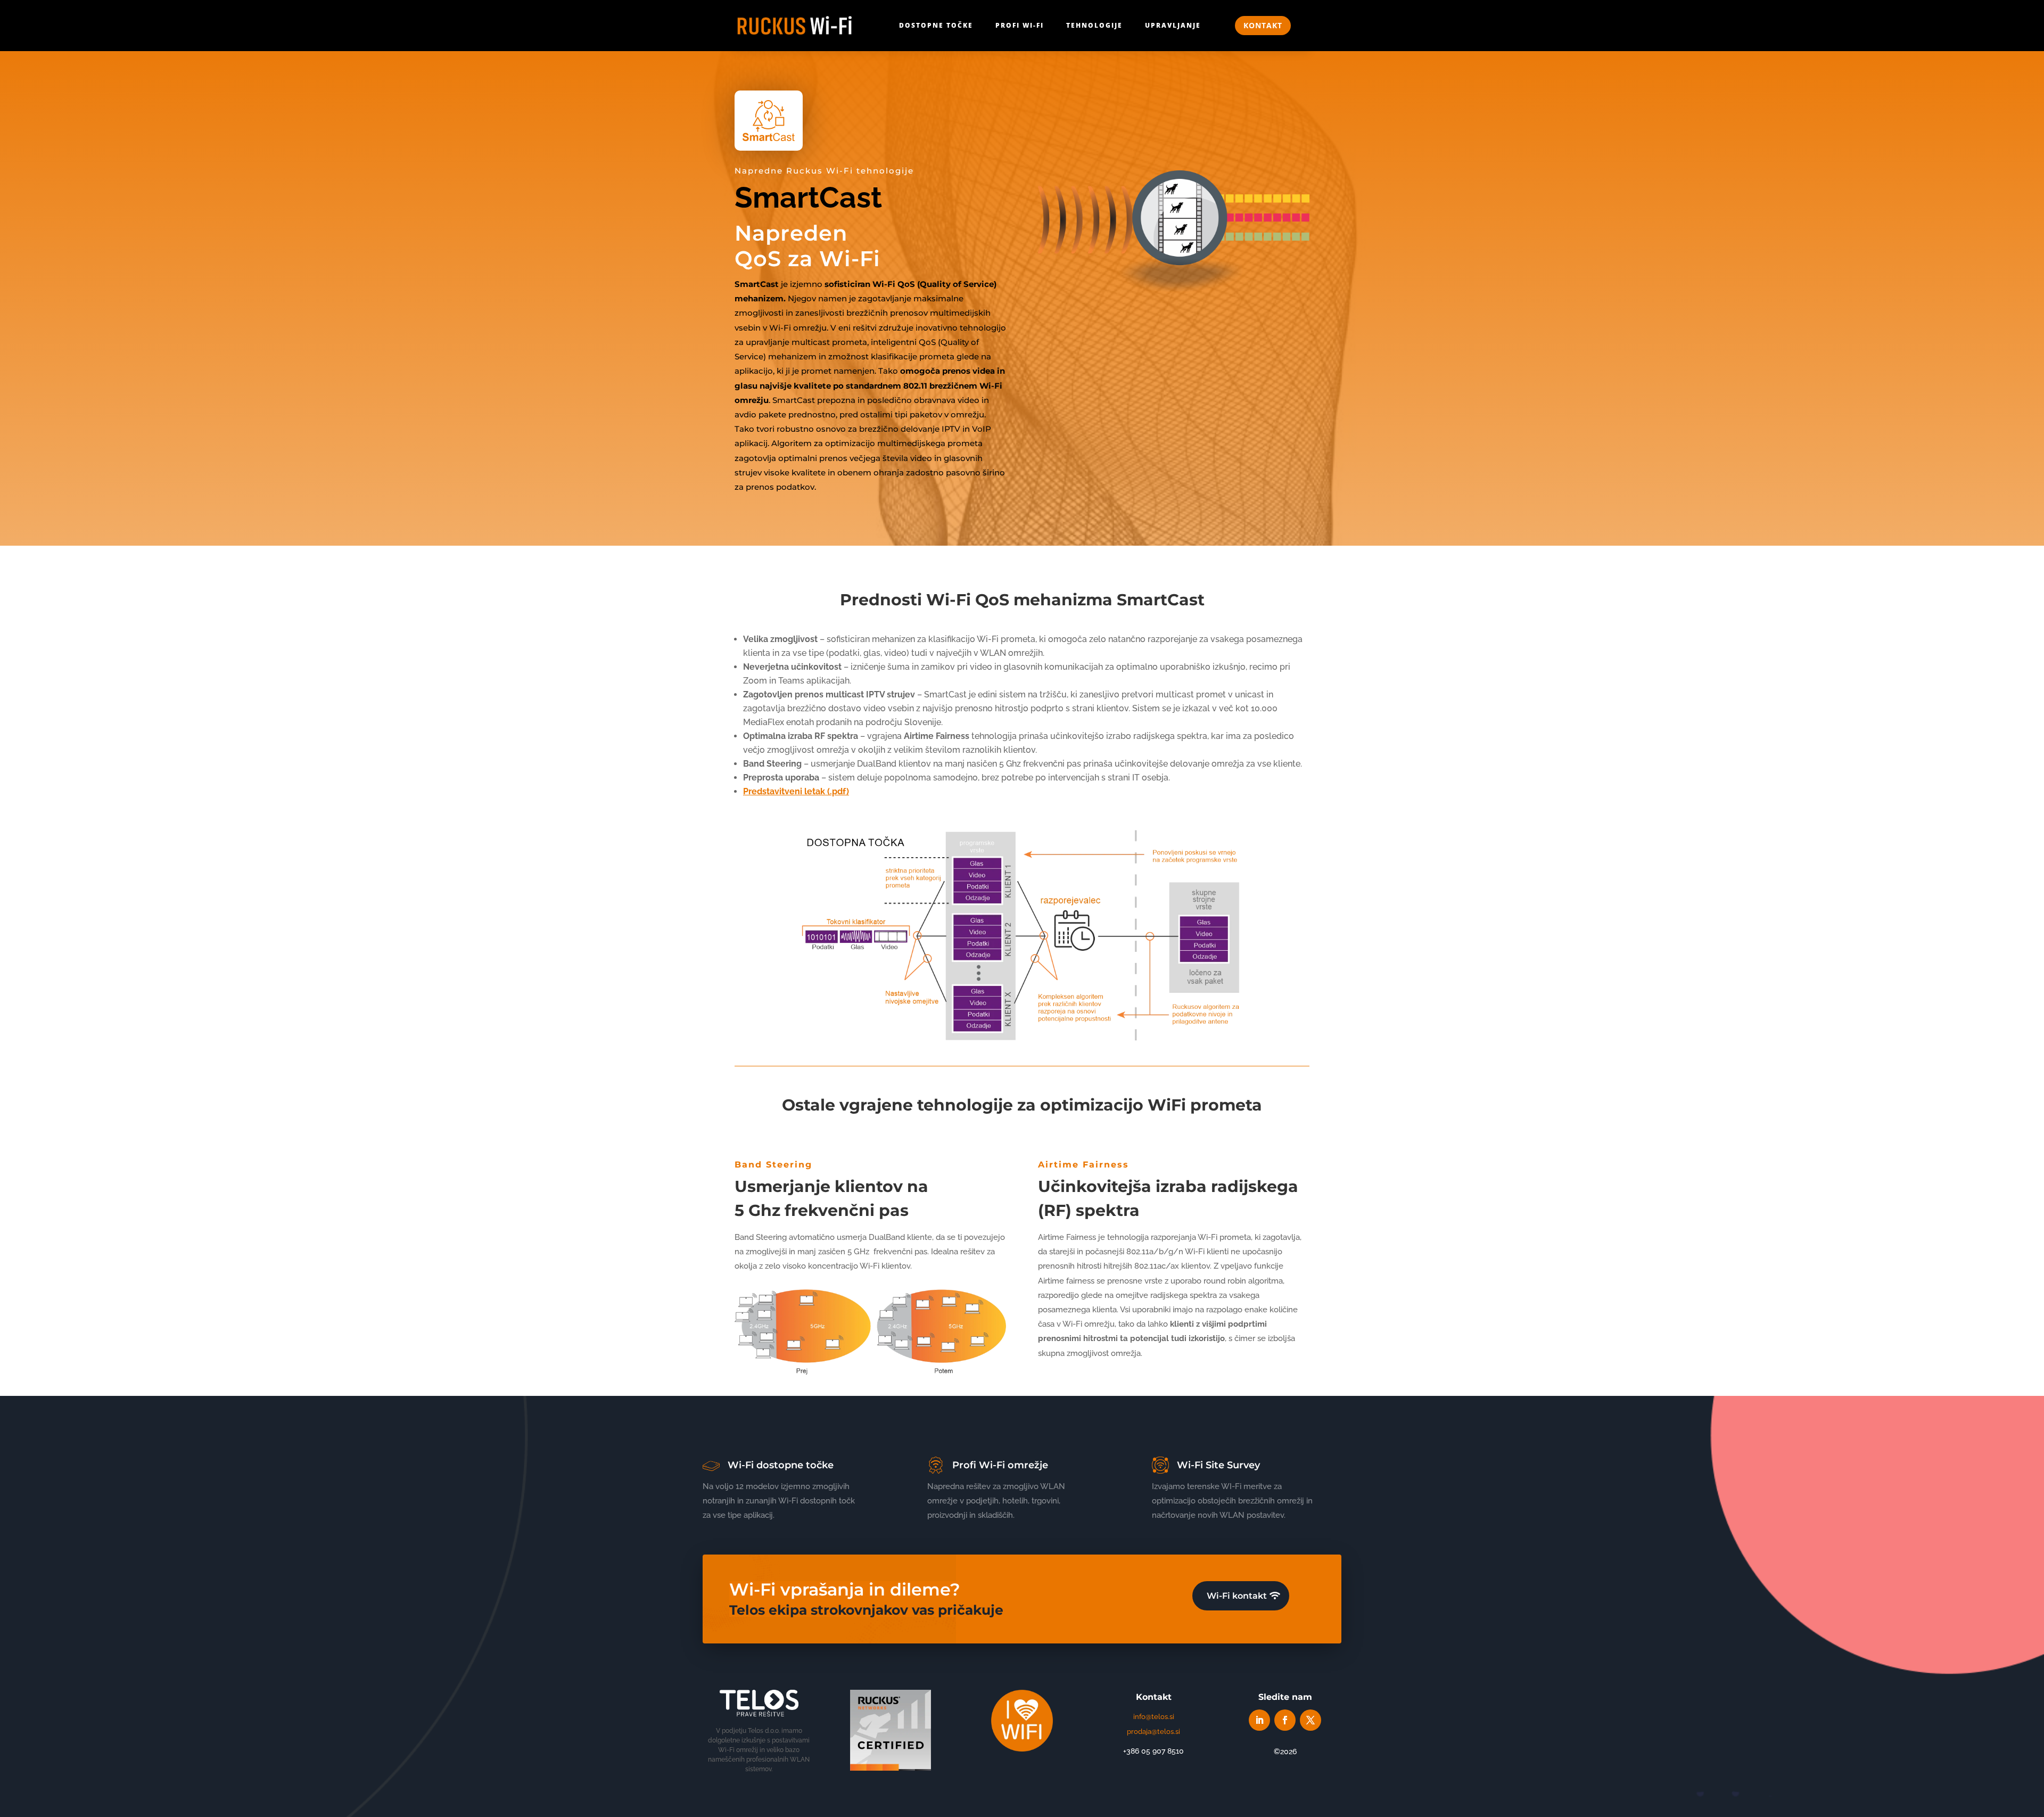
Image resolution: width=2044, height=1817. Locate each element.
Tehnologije (1094, 25)
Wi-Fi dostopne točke (781, 1465)
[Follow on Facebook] (1285, 1720)
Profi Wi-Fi (1020, 25)
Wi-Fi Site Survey (1218, 1465)
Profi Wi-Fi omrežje (1000, 1465)
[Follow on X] (1311, 1720)
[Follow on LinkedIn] (1259, 1720)
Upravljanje (1173, 25)
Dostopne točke (936, 25)
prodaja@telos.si (1153, 1732)
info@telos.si (1154, 1717)
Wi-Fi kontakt (1237, 1596)
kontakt (1263, 25)
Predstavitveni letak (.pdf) (796, 791)
